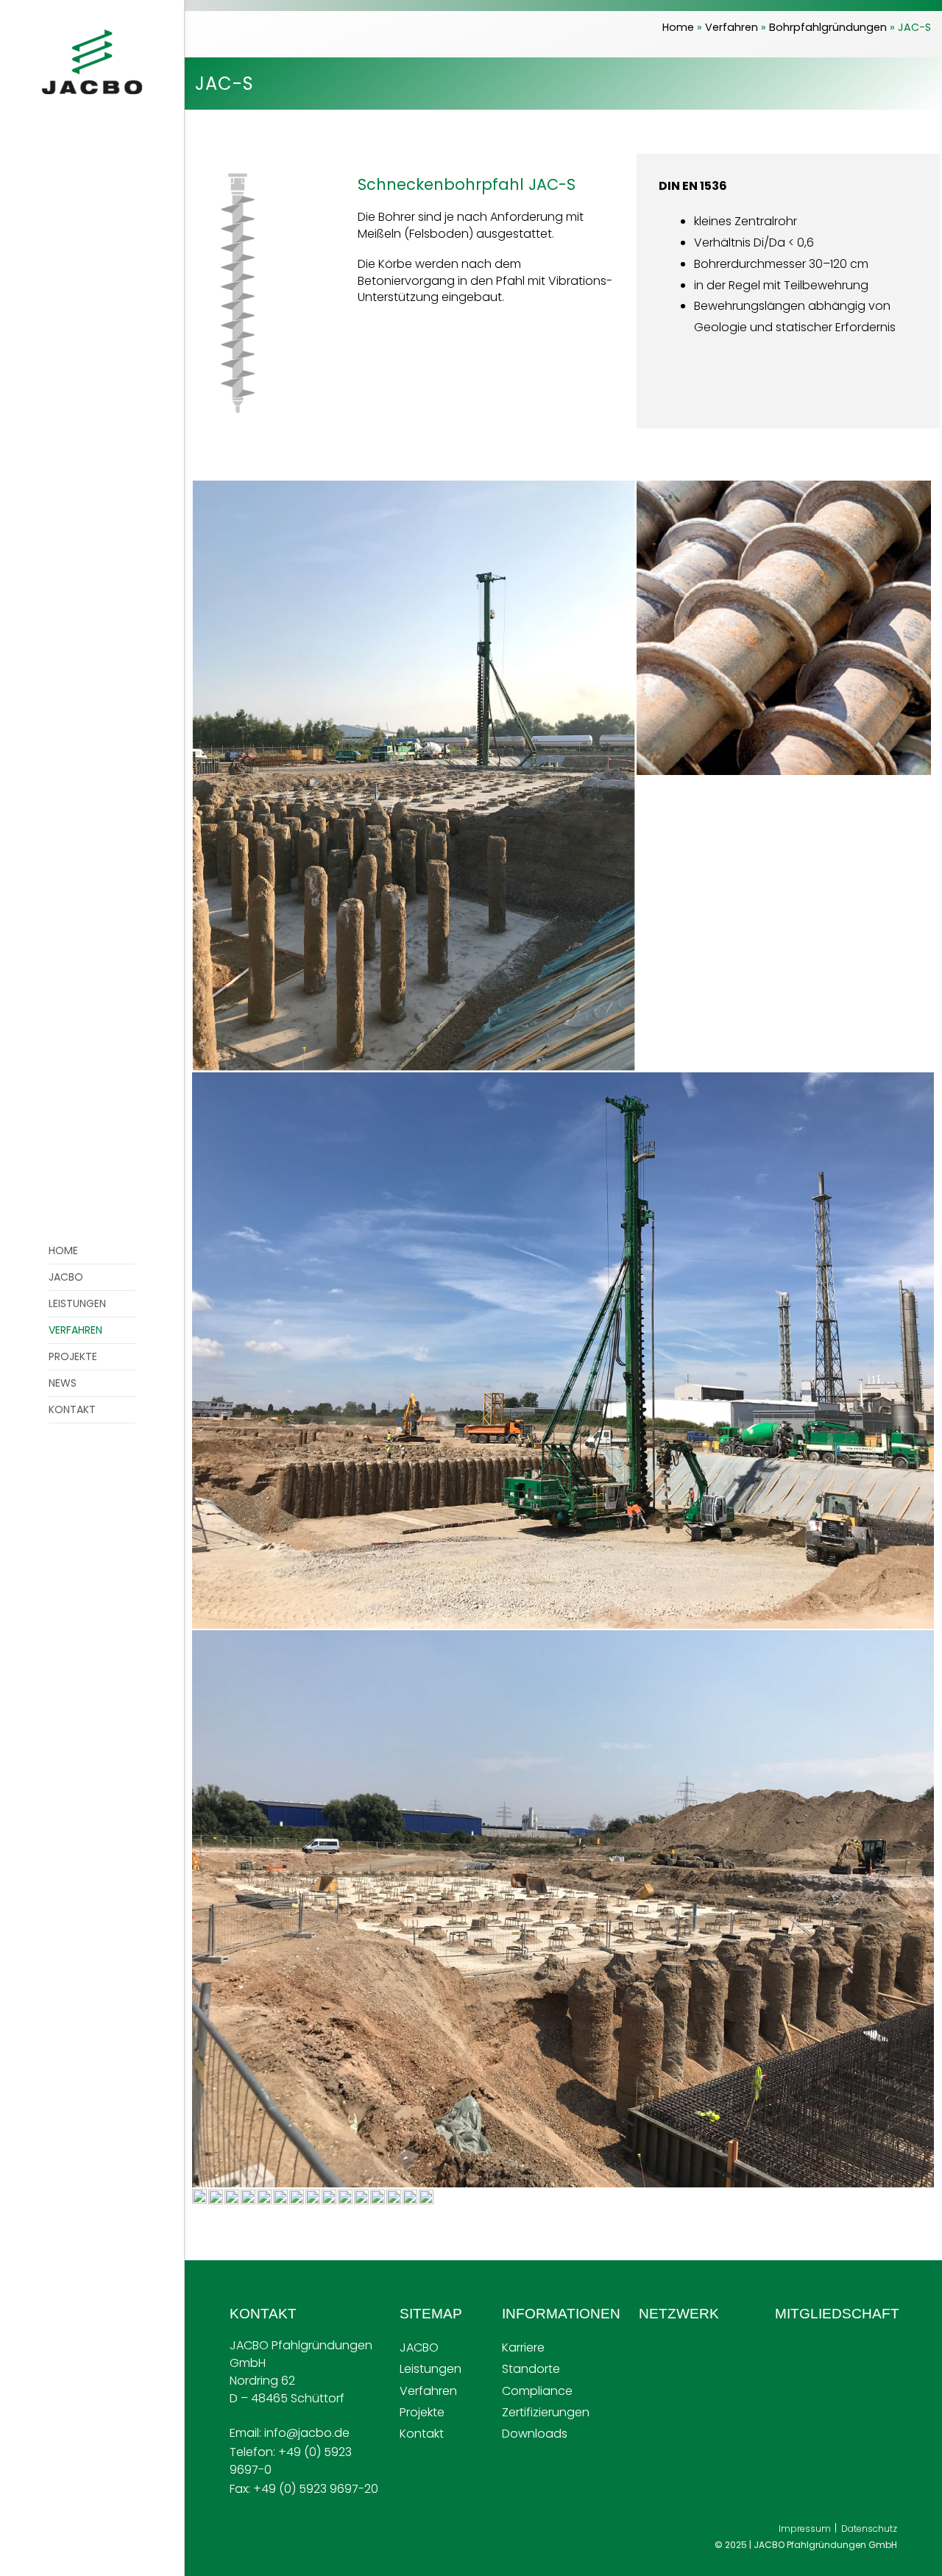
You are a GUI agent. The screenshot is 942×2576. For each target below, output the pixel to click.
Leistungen (431, 2369)
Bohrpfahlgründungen (828, 27)
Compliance (537, 2391)
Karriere (523, 2347)
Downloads (535, 2434)
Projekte (422, 2412)
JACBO (419, 2347)
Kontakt (422, 2434)
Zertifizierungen (546, 2412)
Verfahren (732, 27)
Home (678, 27)
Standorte (531, 2369)
